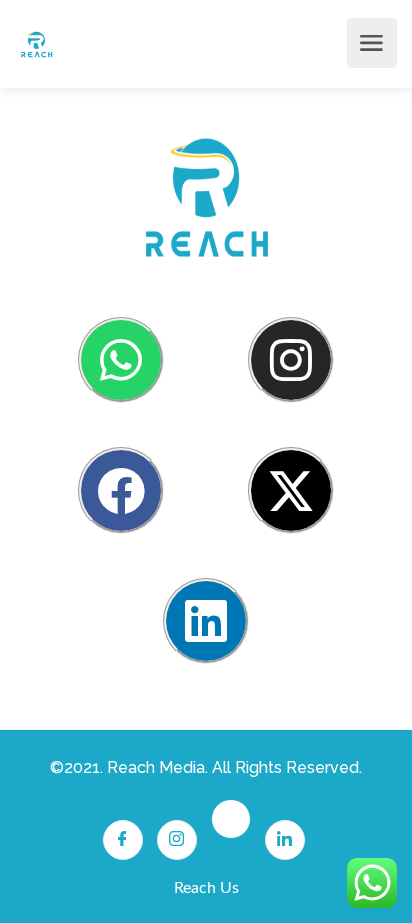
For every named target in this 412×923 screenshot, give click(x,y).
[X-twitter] (291, 490)
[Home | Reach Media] (36, 43)
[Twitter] (231, 819)
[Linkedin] (206, 621)
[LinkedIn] (285, 840)
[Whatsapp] (121, 360)
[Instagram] (291, 360)
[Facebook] (121, 490)
